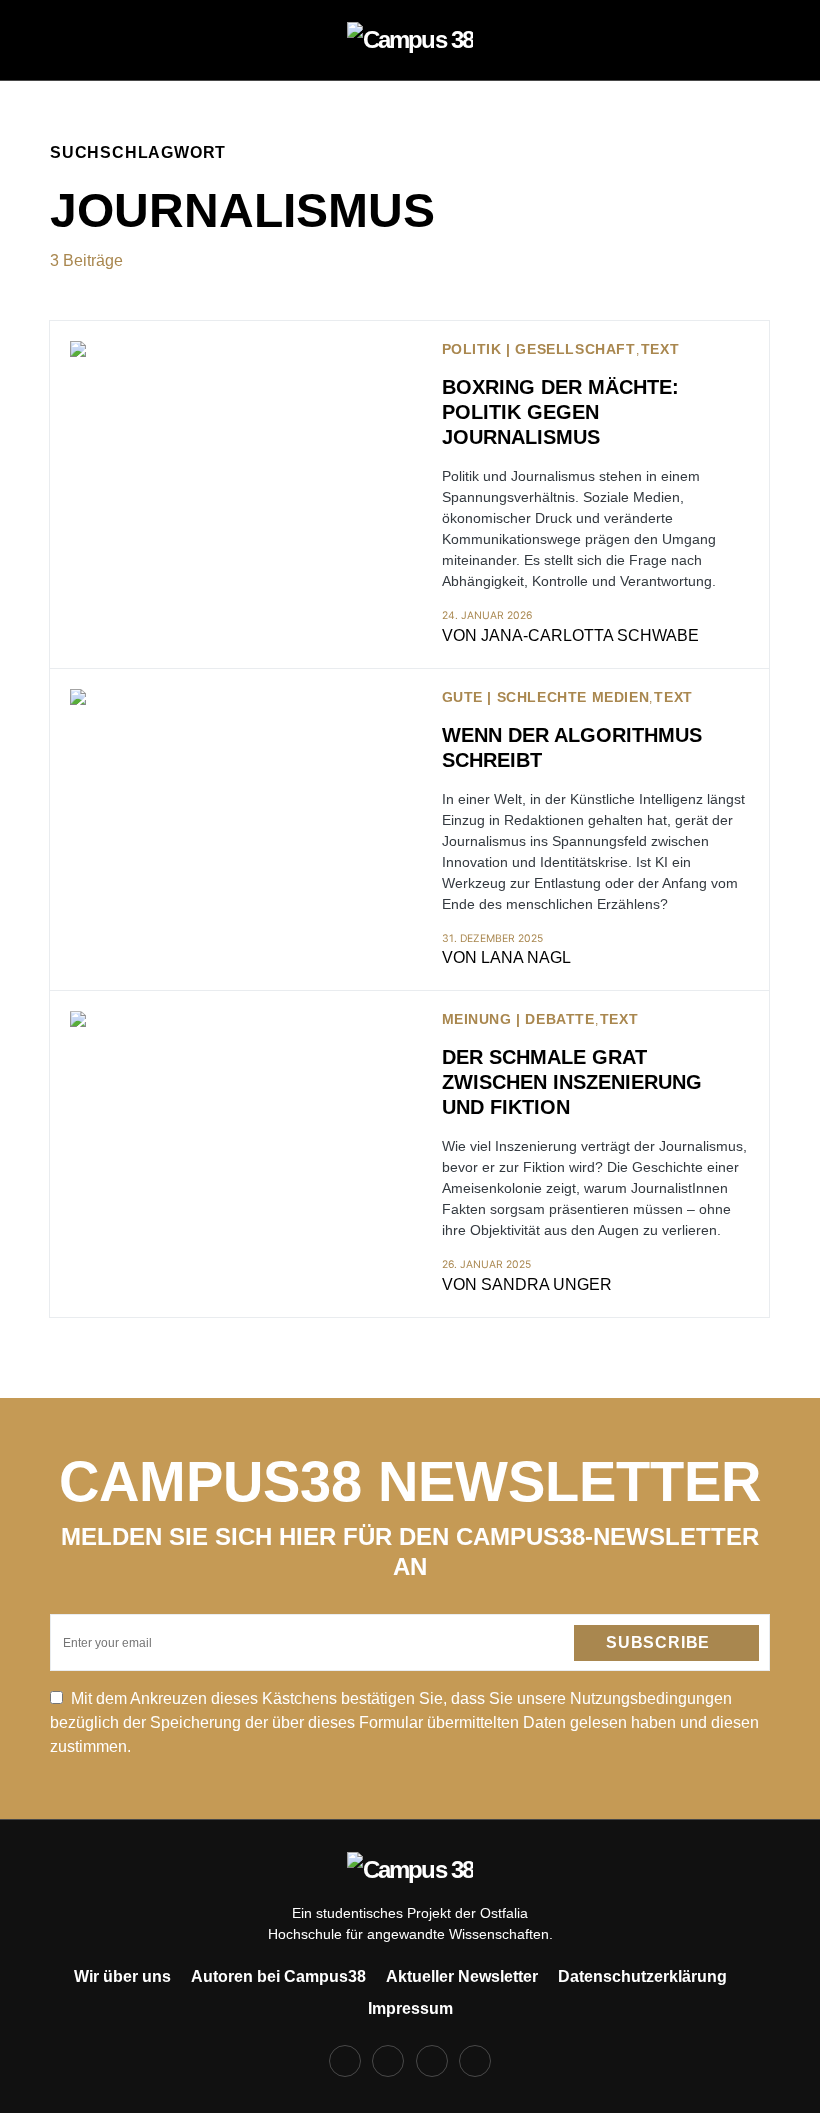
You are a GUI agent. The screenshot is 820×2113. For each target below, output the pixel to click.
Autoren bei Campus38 (278, 1976)
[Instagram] (388, 2061)
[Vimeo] (475, 2061)
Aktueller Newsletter (462, 1976)
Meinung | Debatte (518, 1019)
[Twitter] (432, 2061)
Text (660, 349)
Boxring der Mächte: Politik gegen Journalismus (560, 412)
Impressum (410, 2008)
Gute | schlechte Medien (546, 697)
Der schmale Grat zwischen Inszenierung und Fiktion (572, 1082)
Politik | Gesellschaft (539, 349)
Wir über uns (122, 1976)
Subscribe (658, 1642)
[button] (56, 40)
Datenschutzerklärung (642, 1976)
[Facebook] (345, 2061)
